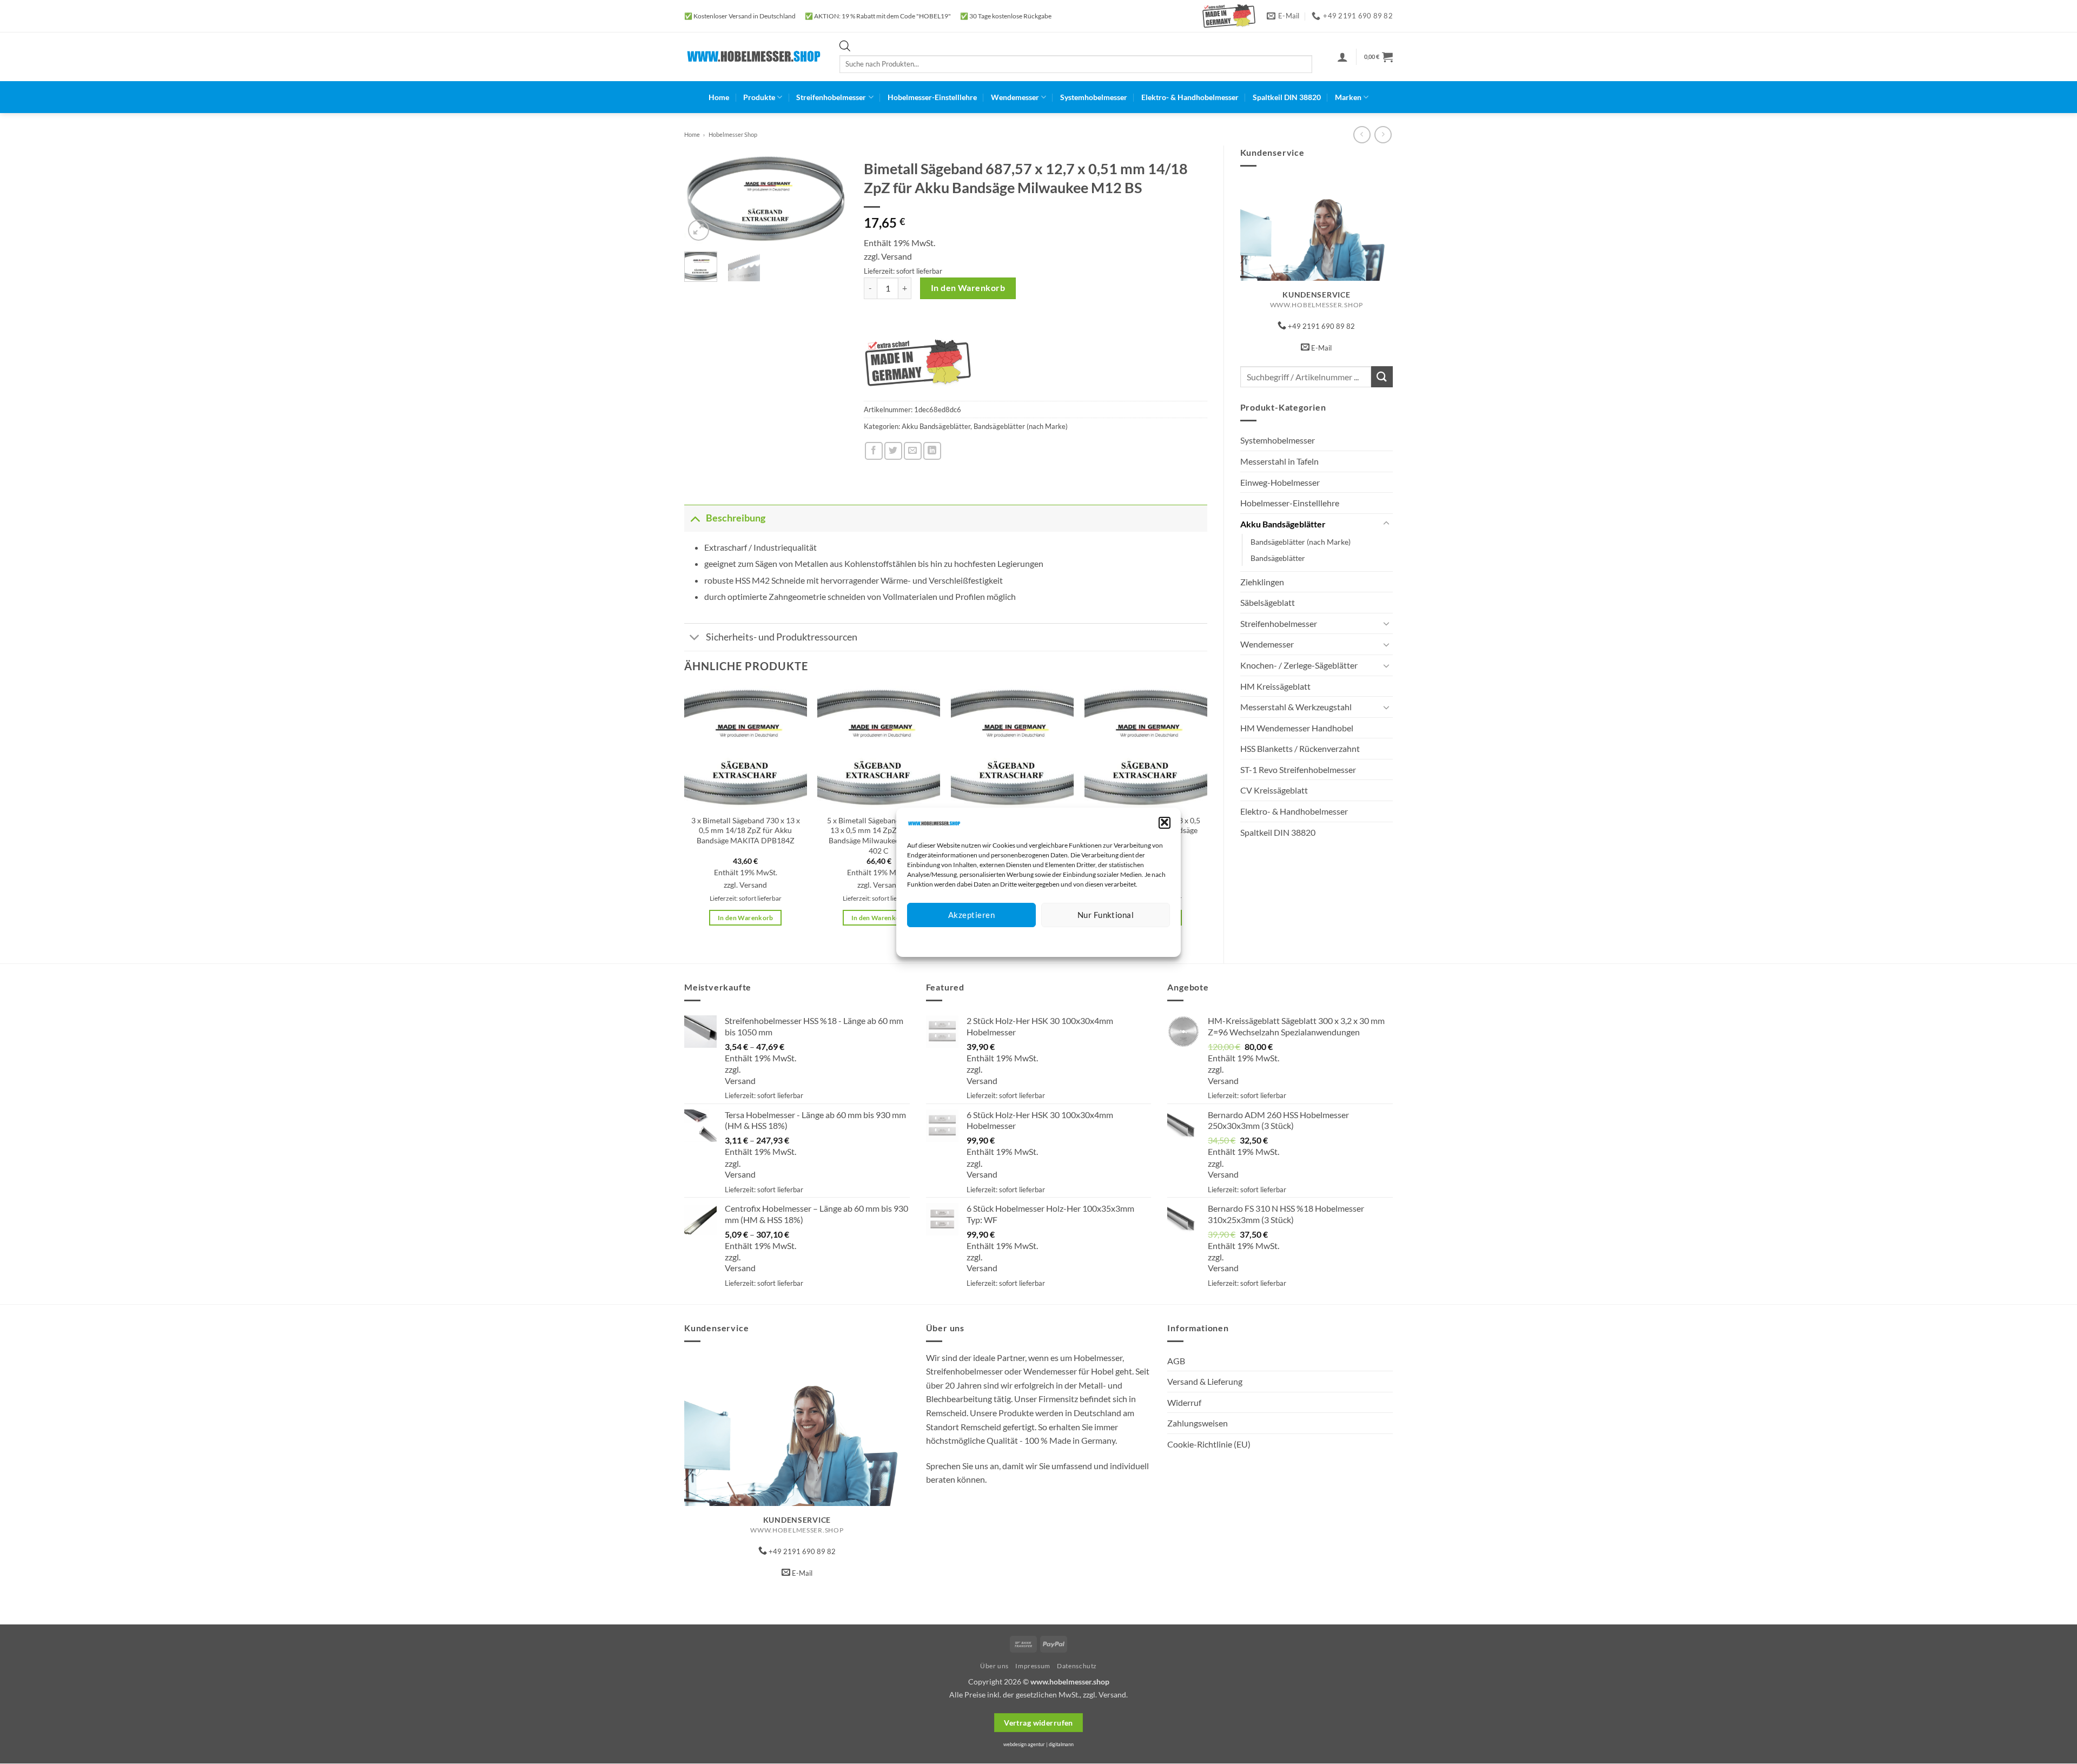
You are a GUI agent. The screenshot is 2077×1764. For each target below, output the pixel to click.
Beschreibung (736, 518)
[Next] (831, 200)
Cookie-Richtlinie (999, 940)
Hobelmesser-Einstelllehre (932, 97)
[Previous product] (1383, 134)
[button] (1165, 822)
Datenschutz (1047, 940)
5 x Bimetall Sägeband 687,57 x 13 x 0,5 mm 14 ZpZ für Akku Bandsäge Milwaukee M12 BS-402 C (879, 835)
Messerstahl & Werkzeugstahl (1296, 707)
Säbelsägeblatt (1268, 602)
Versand (897, 256)
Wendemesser (1015, 97)
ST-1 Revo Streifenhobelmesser (1298, 769)
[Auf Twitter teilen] (893, 451)
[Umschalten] (1386, 524)
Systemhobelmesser (1094, 97)
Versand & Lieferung (1205, 1381)
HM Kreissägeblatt (1275, 686)
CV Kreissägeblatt (1274, 790)
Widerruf (1184, 1402)
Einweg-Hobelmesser (1280, 482)
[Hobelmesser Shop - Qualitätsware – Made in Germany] (754, 57)
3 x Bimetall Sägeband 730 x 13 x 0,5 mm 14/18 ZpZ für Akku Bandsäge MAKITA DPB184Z (746, 830)
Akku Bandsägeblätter (1283, 524)
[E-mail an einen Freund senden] (913, 451)
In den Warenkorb (968, 288)
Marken (1348, 97)
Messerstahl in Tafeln (1279, 461)
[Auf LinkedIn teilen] (932, 451)
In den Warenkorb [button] (746, 918)
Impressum (1087, 940)
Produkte (759, 97)
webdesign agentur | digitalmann (1038, 1744)
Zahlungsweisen (1198, 1423)
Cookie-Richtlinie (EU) (1209, 1444)
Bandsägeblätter (1278, 558)
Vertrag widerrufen (1038, 1723)
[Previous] (701, 200)
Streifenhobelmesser (831, 97)
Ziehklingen (1262, 582)
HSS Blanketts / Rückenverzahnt (1300, 748)
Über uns (994, 1666)
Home (719, 97)
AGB (1176, 1361)
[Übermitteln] (1382, 377)
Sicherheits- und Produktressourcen (782, 637)
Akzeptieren (971, 915)
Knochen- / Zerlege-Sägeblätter (1299, 665)
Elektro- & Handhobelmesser (1190, 97)
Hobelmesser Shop (733, 134)
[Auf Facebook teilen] (874, 451)
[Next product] (1362, 134)
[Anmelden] (1342, 57)
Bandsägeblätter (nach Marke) (1301, 542)
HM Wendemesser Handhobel (1297, 728)
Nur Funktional (1106, 915)
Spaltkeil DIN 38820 (1287, 97)
